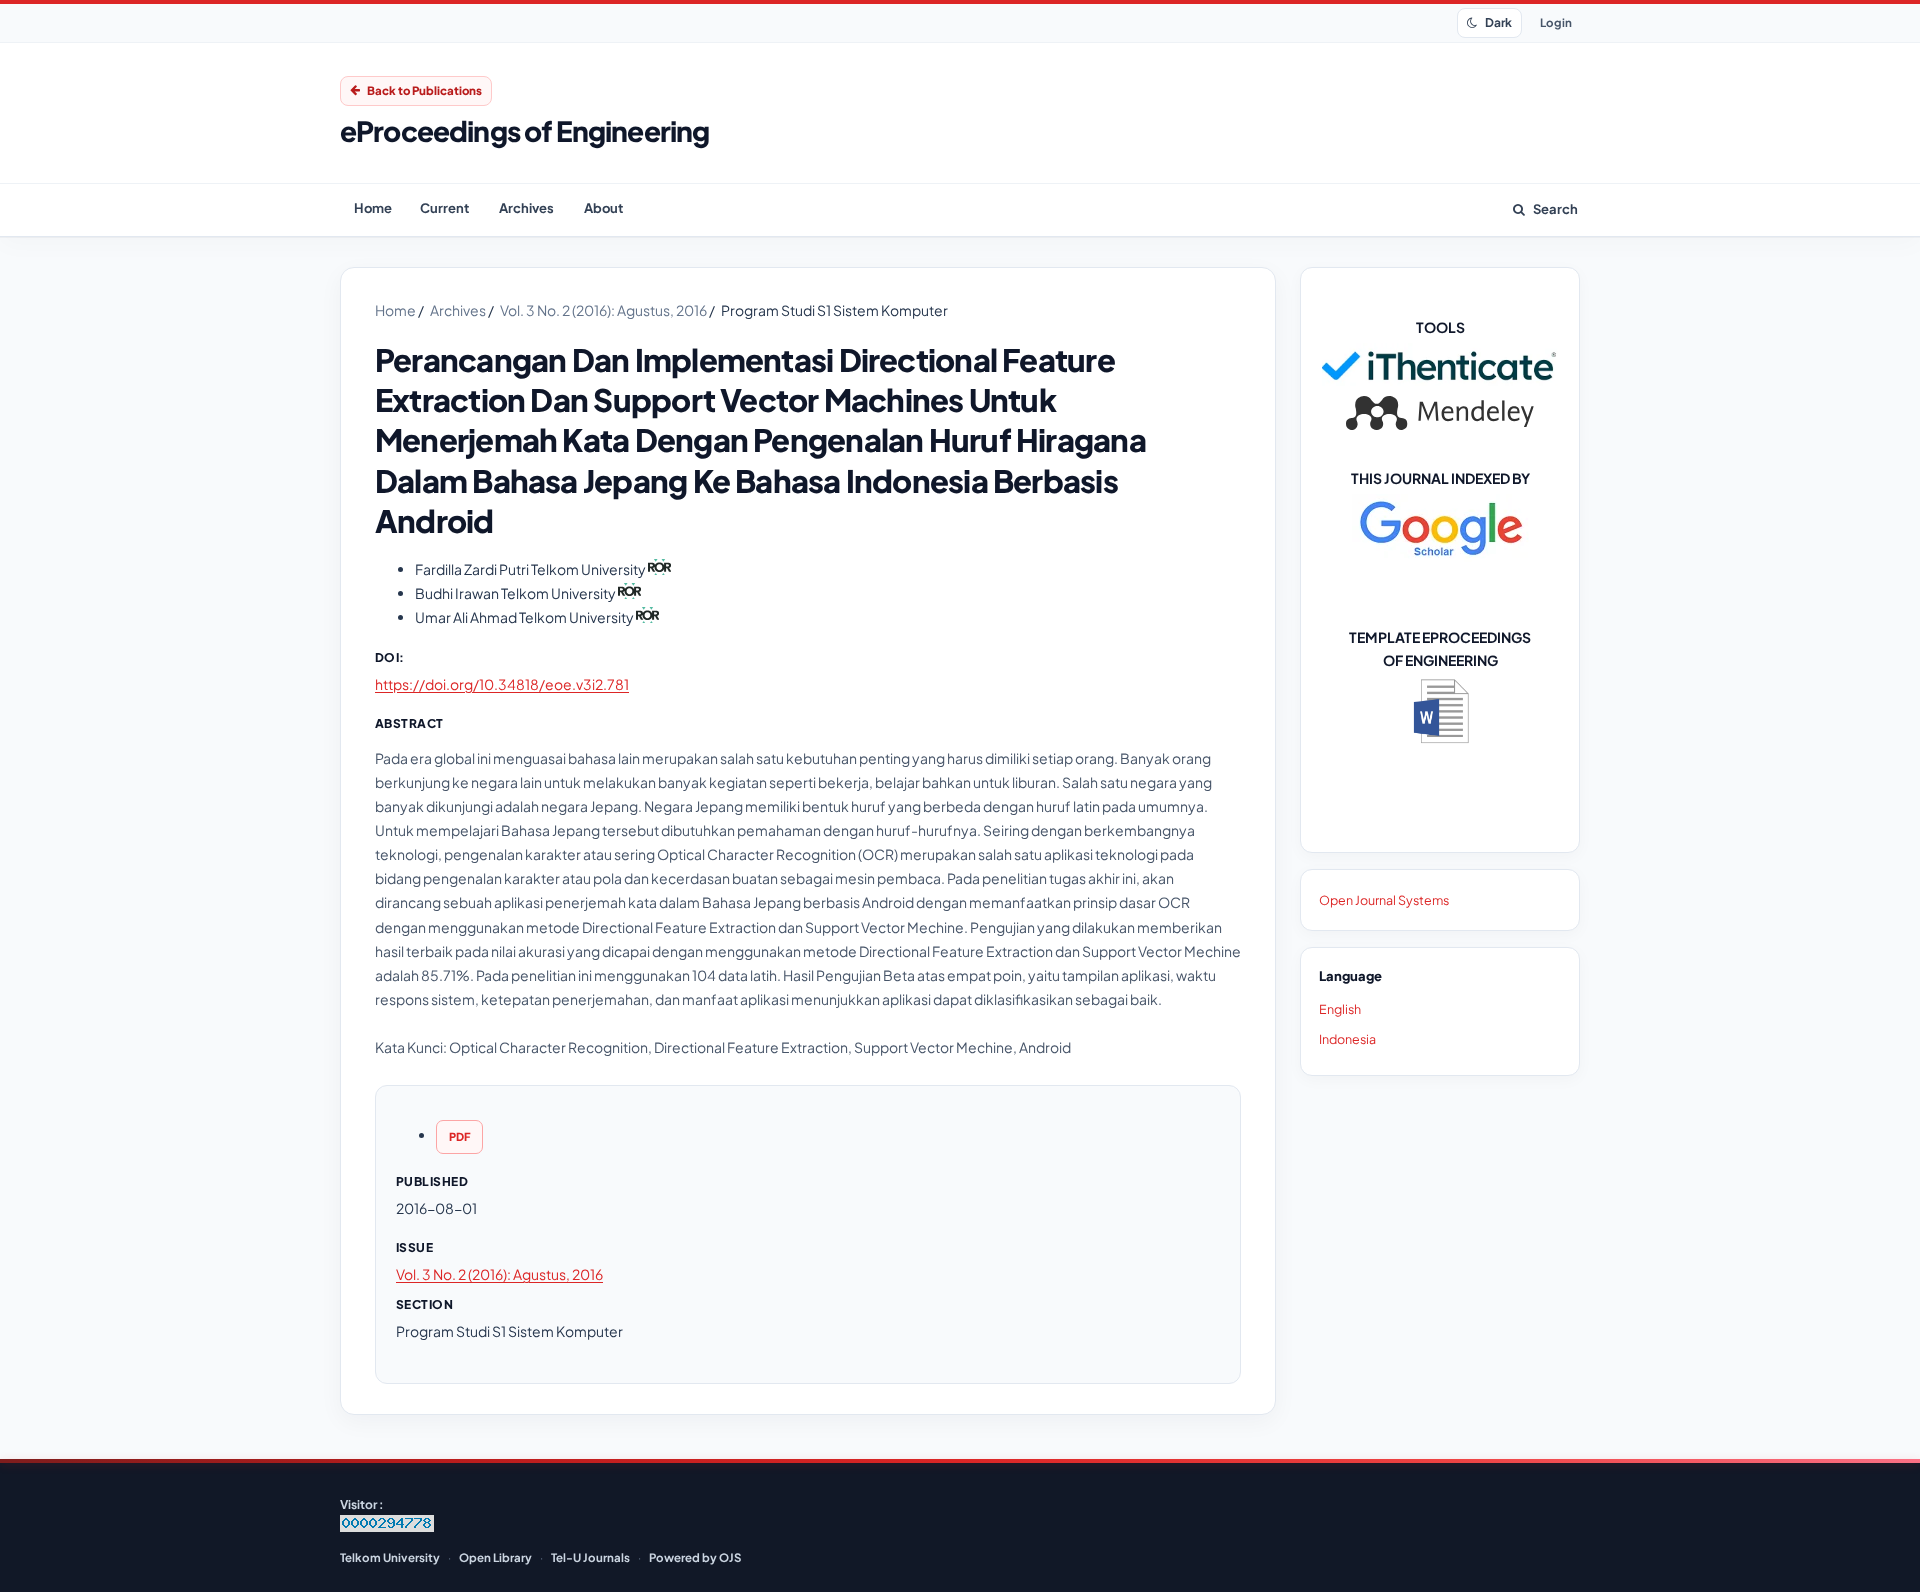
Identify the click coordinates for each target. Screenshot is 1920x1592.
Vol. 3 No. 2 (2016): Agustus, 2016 (604, 310)
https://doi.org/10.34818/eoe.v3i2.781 (502, 684)
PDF (459, 1136)
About (603, 208)
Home (373, 208)
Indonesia (1347, 1039)
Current (444, 208)
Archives (526, 208)
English (1340, 1009)
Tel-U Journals (590, 1557)
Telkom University (390, 1557)
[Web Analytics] (387, 1527)
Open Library (495, 1557)
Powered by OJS (695, 1557)
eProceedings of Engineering (524, 131)
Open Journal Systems (1384, 900)
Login (1556, 22)
